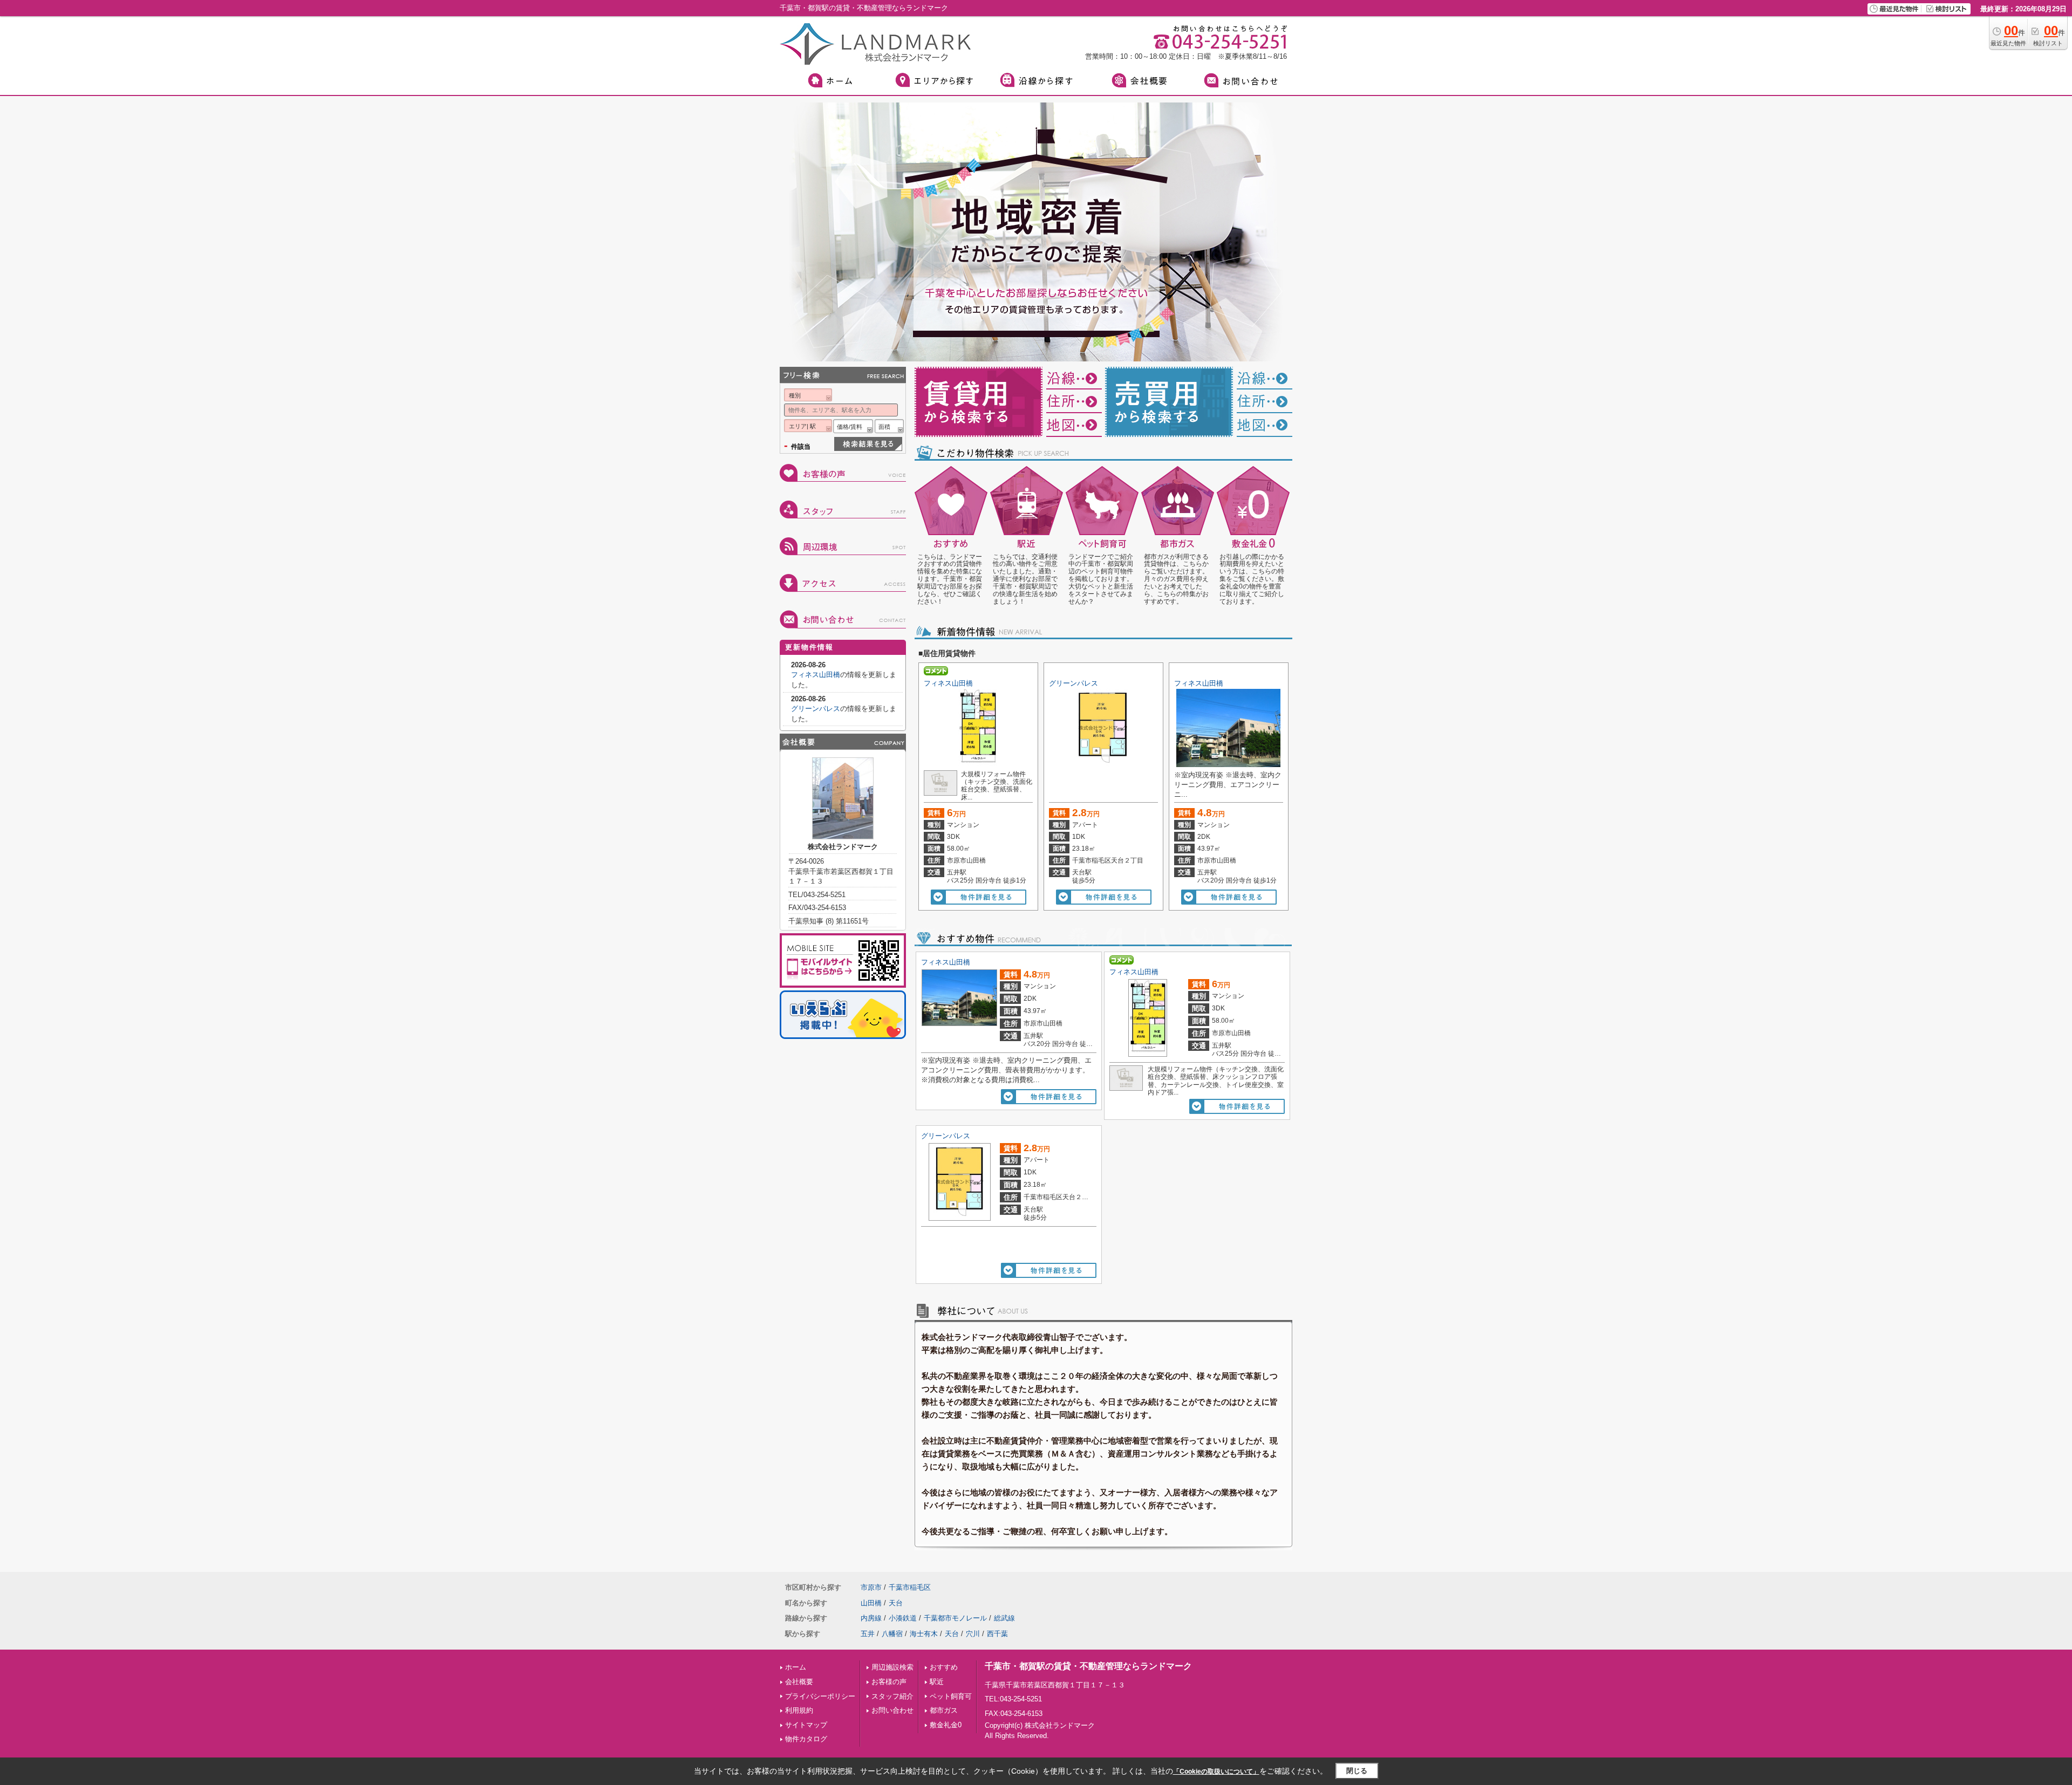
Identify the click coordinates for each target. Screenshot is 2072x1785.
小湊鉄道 (903, 1618)
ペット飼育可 (951, 1696)
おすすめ (944, 1667)
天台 (896, 1603)
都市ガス (944, 1710)
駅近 (937, 1682)
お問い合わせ (892, 1710)
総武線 (1004, 1618)
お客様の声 (889, 1682)
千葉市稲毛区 (910, 1587)
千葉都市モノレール (955, 1618)
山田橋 (871, 1603)
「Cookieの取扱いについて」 (1216, 1772)
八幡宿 (892, 1634)
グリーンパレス (1074, 683)
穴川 (973, 1634)
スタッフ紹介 (892, 1696)
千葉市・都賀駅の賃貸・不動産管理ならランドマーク (1088, 1666)
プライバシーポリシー (820, 1696)
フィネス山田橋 (948, 683)
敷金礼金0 (946, 1725)
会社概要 (799, 1682)
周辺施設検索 (892, 1667)
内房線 (871, 1618)
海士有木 (924, 1634)
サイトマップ (806, 1725)
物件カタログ (806, 1739)
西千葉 (997, 1634)
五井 (868, 1634)
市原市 (871, 1587)
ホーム (796, 1667)
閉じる (1357, 1771)
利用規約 (799, 1710)
